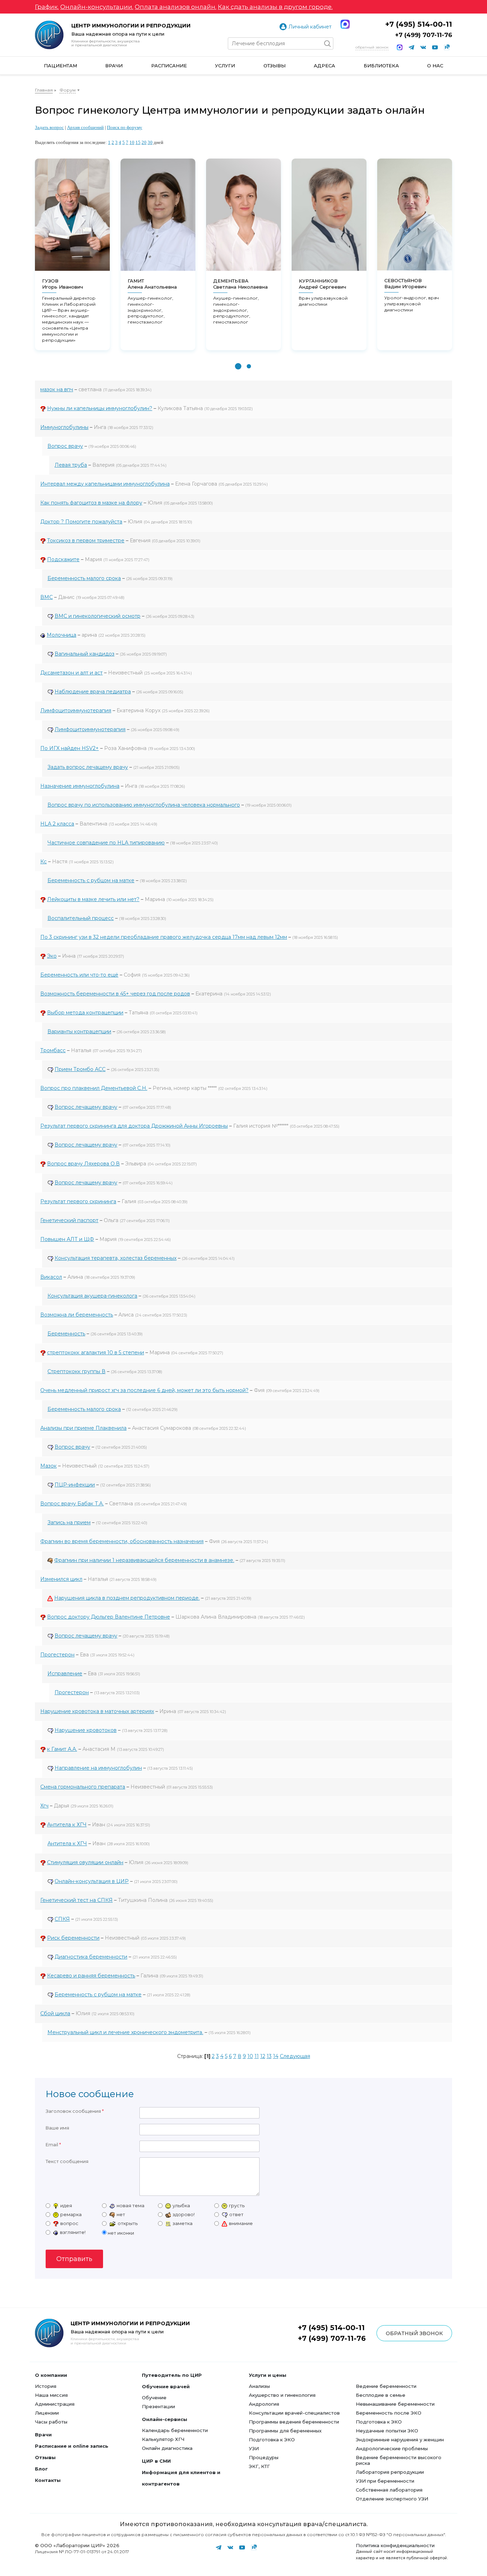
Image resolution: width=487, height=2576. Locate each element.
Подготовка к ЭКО (272, 2440)
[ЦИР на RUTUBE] (447, 47)
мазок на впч (57, 389)
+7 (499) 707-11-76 (424, 35)
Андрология (264, 2404)
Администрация (55, 2404)
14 (276, 2056)
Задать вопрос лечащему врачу (88, 767)
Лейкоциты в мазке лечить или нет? (93, 899)
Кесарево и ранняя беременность (91, 1976)
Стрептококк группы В (76, 1371)
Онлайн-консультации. (97, 7)
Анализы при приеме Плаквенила (83, 1428)
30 (150, 142)
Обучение (154, 2397)
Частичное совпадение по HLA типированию (106, 843)
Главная (44, 90)
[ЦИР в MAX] (400, 47)
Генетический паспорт (69, 1220)
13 (269, 2056)
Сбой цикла (55, 2013)
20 (144, 142)
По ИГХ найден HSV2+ (70, 748)
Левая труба (71, 465)
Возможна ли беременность (77, 1315)
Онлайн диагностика (167, 2448)
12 (263, 2056)
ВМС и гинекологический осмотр (98, 616)
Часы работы (51, 2422)
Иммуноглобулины (64, 427)
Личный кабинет (310, 27)
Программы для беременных (285, 2431)
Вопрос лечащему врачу (86, 1107)
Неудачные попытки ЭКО (387, 2431)
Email (52, 2145)
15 (138, 142)
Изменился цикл (61, 1579)
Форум (68, 90)
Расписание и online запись (72, 2446)
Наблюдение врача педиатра (93, 692)
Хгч (44, 1806)
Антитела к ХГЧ (67, 1825)
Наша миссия (51, 2395)
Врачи (114, 66)
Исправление (65, 1674)
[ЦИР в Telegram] (411, 47)
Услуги (225, 66)
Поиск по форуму (125, 127)
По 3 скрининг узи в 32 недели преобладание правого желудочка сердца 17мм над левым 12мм (164, 937)
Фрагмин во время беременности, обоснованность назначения (122, 1541)
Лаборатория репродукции (390, 2472)
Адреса (324, 66)
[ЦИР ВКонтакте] (423, 47)
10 (132, 142)
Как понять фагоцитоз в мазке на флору (91, 503)
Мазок (48, 1466)
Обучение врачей (166, 2386)
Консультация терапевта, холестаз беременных (116, 1258)
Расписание (169, 66)
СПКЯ (62, 1919)
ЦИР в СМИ (156, 2461)
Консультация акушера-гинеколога (92, 1296)
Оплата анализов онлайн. (176, 7)
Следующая (295, 2056)
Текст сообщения (67, 2161)
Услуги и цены (268, 2375)
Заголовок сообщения (73, 2111)
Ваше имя (57, 2128)
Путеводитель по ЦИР (172, 2375)
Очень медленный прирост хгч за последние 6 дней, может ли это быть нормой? (144, 1390)
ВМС (47, 597)
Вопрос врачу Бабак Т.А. (72, 1504)
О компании (51, 2375)
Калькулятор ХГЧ (163, 2439)
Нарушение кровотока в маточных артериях (97, 1711)
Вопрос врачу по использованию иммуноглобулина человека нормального (144, 805)
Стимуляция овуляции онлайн (85, 1862)
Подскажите (63, 559)
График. (47, 7)
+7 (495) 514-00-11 (419, 24)
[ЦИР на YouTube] (435, 47)
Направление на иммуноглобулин (98, 1768)
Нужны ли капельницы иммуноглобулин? (100, 408)
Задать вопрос (49, 127)
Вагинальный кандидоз (84, 654)
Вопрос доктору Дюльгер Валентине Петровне (109, 1617)
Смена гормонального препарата (83, 1787)
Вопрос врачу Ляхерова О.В (83, 1164)
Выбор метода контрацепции (85, 1013)
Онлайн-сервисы (165, 2419)
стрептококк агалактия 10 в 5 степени (96, 1352)
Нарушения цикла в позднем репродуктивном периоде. (127, 1598)
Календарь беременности (175, 2430)
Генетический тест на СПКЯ (76, 1900)
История (46, 2386)
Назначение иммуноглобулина (80, 786)
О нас (435, 66)
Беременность (66, 1334)
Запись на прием (69, 1522)
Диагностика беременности (91, 1957)
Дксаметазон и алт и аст (71, 673)
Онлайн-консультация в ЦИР (92, 1881)
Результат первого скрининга (78, 1201)
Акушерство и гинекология (282, 2395)
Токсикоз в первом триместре (86, 540)
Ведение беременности (386, 2386)
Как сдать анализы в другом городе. (275, 7)
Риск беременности (73, 1938)
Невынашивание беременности (395, 2404)
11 (257, 2056)
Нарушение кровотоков (86, 1730)
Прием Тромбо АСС (80, 1069)
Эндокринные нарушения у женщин (400, 2440)
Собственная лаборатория (389, 2490)
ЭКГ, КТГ (259, 2466)
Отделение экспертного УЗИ (392, 2499)
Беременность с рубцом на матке (91, 880)
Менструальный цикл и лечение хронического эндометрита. (125, 2032)
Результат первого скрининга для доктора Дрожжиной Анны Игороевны (134, 1126)
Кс (43, 862)
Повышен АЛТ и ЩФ (67, 1239)
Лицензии (47, 2413)
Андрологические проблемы (392, 2448)
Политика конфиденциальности (395, 2545)
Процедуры (264, 2457)
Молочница (61, 635)
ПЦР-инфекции (75, 1485)
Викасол (51, 1277)
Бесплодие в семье (381, 2395)
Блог (41, 2469)
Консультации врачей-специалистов (294, 2413)
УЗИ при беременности (385, 2481)
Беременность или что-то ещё (79, 975)
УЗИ (254, 2448)
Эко (52, 956)
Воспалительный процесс (81, 918)
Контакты (48, 2480)
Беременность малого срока (84, 578)
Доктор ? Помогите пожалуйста (81, 522)
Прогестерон (57, 1655)
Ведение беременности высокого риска (399, 2460)
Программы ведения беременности (294, 2422)
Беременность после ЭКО (389, 2413)
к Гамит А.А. (62, 1749)
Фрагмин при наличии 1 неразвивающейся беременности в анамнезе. (144, 1560)
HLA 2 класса (57, 824)
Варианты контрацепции (79, 1031)
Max (345, 24)
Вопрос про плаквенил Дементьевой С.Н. (94, 1088)
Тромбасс (53, 1050)
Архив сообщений (85, 127)
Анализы (259, 2386)
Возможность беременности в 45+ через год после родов (115, 994)
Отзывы (275, 66)
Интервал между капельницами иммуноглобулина (105, 484)
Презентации (158, 2406)
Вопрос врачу (65, 446)
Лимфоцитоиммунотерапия (76, 710)
